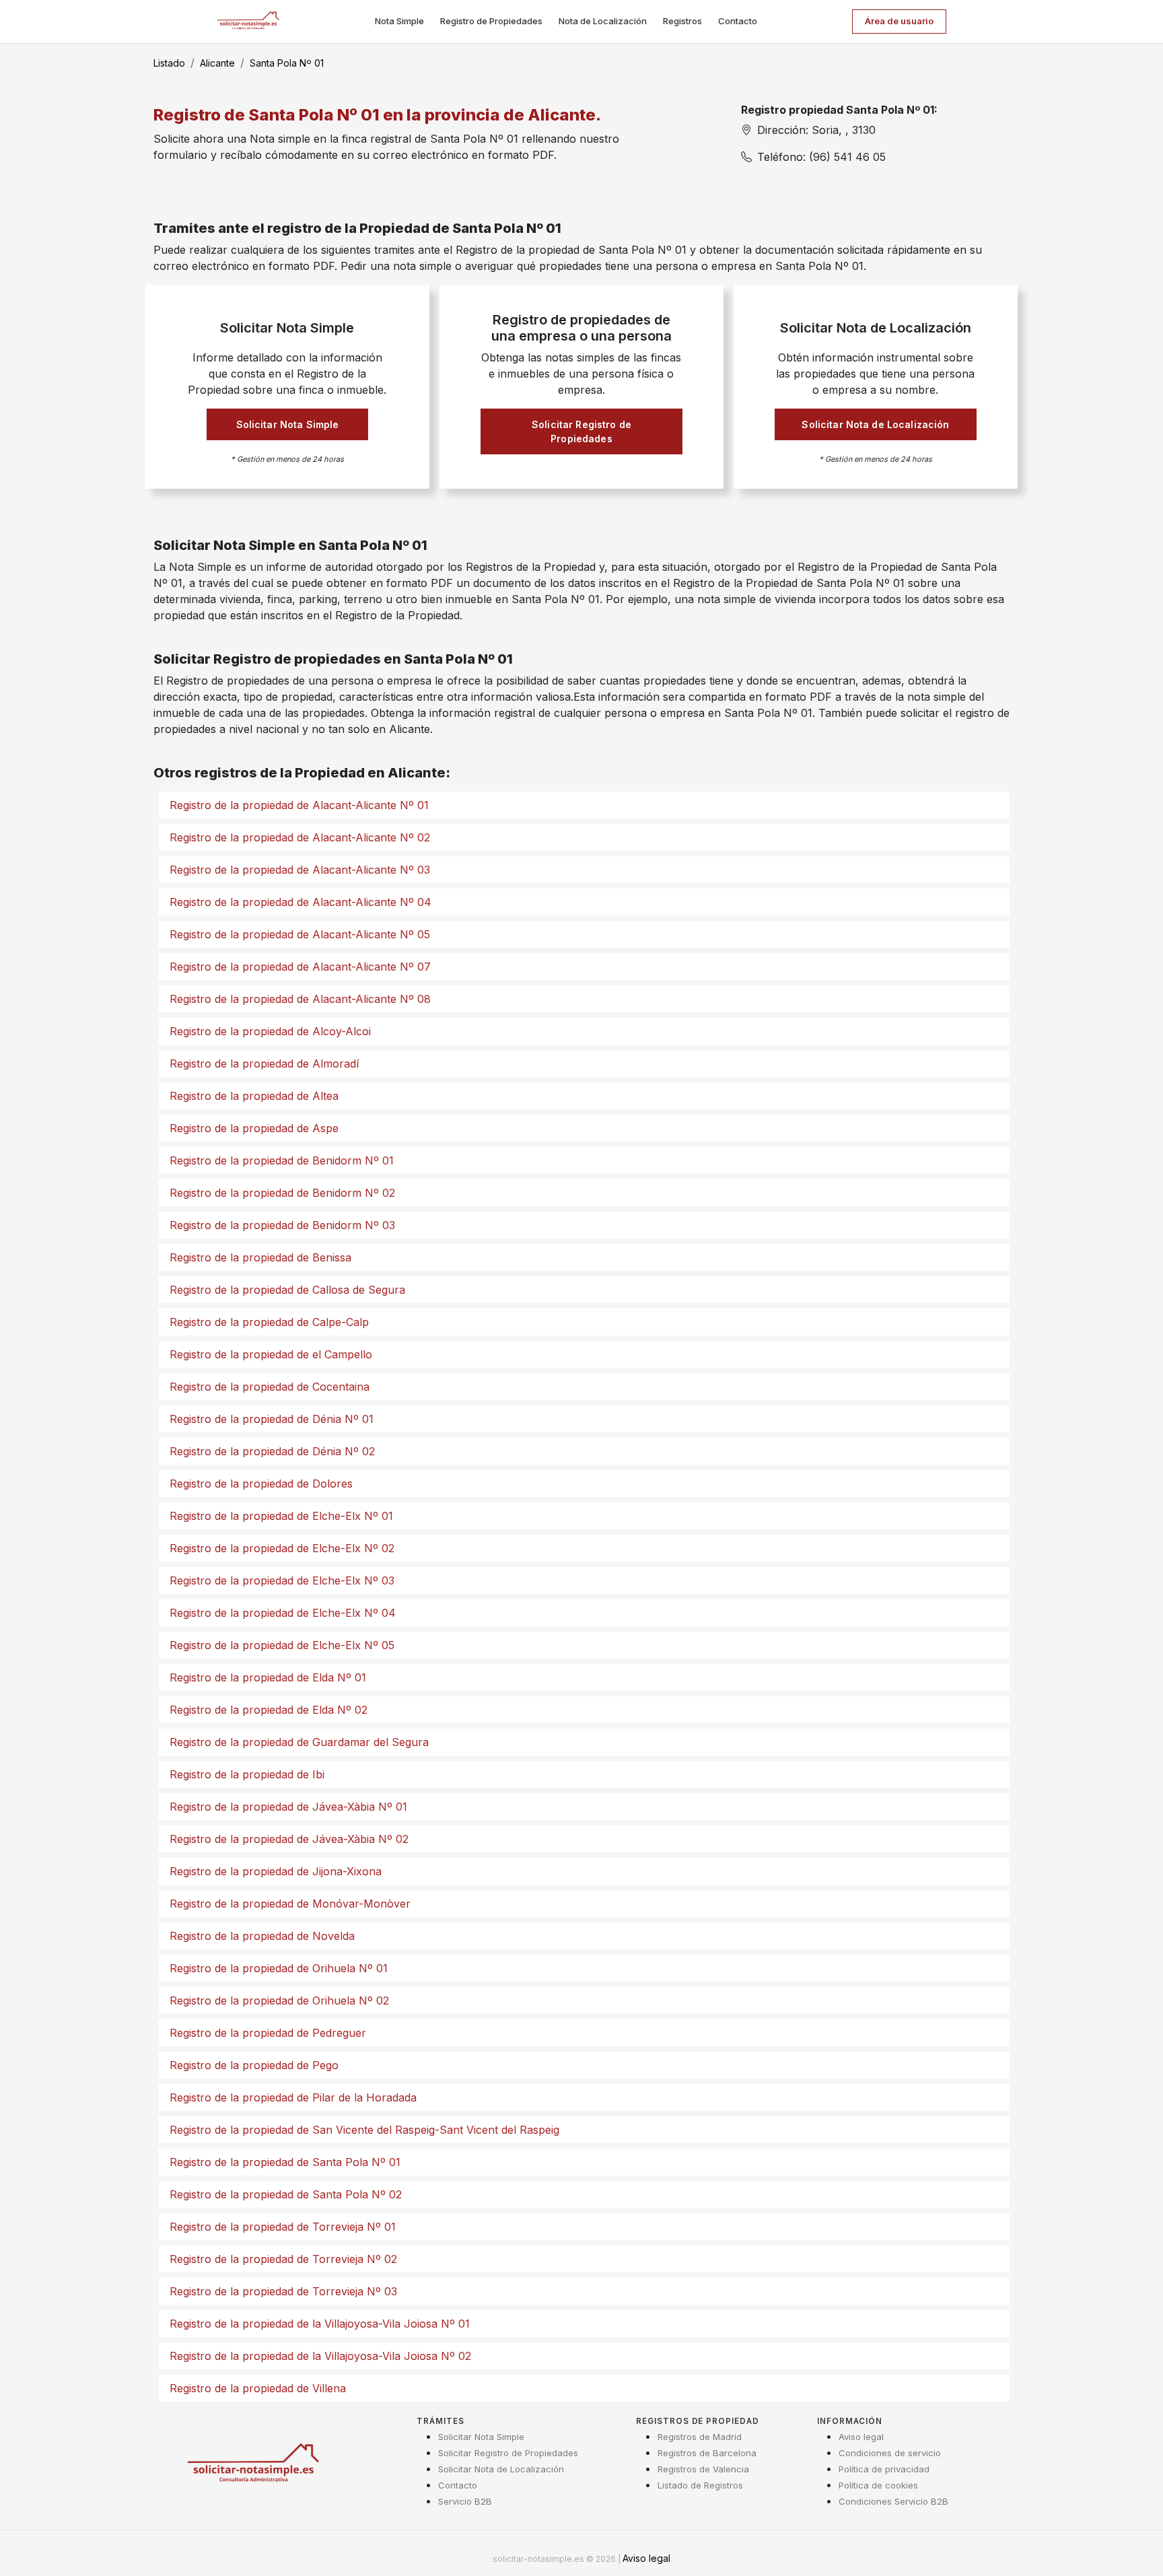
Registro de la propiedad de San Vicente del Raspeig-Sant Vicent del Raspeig (364, 2130)
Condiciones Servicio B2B (893, 2501)
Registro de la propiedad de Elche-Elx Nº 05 (282, 1645)
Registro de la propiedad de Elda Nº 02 (269, 1710)
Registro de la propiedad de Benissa (260, 1257)
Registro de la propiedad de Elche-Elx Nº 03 (282, 1580)
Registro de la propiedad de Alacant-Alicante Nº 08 (300, 999)
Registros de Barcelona (707, 2453)
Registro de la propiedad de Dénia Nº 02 (272, 1451)
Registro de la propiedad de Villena (258, 2388)
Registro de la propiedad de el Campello (271, 1354)
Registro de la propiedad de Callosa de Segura (287, 1290)
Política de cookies (878, 2485)
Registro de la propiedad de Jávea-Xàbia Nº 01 (288, 1807)
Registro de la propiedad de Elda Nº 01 (268, 1677)
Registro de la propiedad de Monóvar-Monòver (290, 1904)
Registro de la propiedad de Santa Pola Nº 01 (285, 2162)
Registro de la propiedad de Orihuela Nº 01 (279, 1968)
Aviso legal (861, 2437)
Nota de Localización (603, 21)
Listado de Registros (700, 2485)
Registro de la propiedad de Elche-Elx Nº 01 (281, 1516)
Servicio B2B (465, 2501)
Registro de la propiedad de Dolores (261, 1484)
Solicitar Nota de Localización (875, 424)
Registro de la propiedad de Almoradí (264, 1064)
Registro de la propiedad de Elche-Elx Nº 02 (282, 1548)
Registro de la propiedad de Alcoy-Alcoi (270, 1031)
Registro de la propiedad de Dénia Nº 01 (272, 1419)
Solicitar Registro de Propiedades (581, 431)
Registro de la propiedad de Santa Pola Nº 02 (286, 2194)
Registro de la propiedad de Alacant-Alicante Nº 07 (300, 967)
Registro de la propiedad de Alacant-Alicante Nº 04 (301, 902)
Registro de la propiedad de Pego (254, 2065)
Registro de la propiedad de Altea (254, 1096)
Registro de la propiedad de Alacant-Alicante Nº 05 (300, 934)
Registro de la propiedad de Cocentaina (270, 1387)
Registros (682, 21)
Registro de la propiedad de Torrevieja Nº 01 (283, 2227)
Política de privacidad (884, 2469)
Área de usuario (899, 21)
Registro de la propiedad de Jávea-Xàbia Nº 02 (289, 1839)
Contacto (738, 21)
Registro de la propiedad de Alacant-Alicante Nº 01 (299, 805)
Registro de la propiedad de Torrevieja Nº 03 (283, 2291)
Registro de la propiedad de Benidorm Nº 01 (282, 1160)
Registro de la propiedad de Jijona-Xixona (276, 1871)
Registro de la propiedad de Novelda (262, 1936)
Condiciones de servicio (890, 2453)
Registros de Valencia (703, 2469)
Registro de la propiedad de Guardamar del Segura (299, 1742)
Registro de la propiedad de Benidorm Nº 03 (282, 1225)
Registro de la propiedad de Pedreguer (268, 2033)
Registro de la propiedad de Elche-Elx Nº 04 (283, 1613)
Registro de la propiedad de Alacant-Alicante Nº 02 (300, 837)
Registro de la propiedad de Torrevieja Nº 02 (283, 2259)
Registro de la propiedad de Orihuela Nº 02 (279, 2000)
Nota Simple (399, 21)
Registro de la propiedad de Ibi (247, 1774)
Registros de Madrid (700, 2437)
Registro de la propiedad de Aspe (254, 1128)
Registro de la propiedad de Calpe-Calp (269, 1322)
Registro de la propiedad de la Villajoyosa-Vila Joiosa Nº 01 (320, 2324)
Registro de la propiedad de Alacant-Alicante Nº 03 (300, 870)
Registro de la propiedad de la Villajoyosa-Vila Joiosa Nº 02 (320, 2356)
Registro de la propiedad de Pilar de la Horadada (293, 2097)
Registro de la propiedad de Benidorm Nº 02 (282, 1193)
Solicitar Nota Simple (288, 424)
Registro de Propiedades (491, 21)
